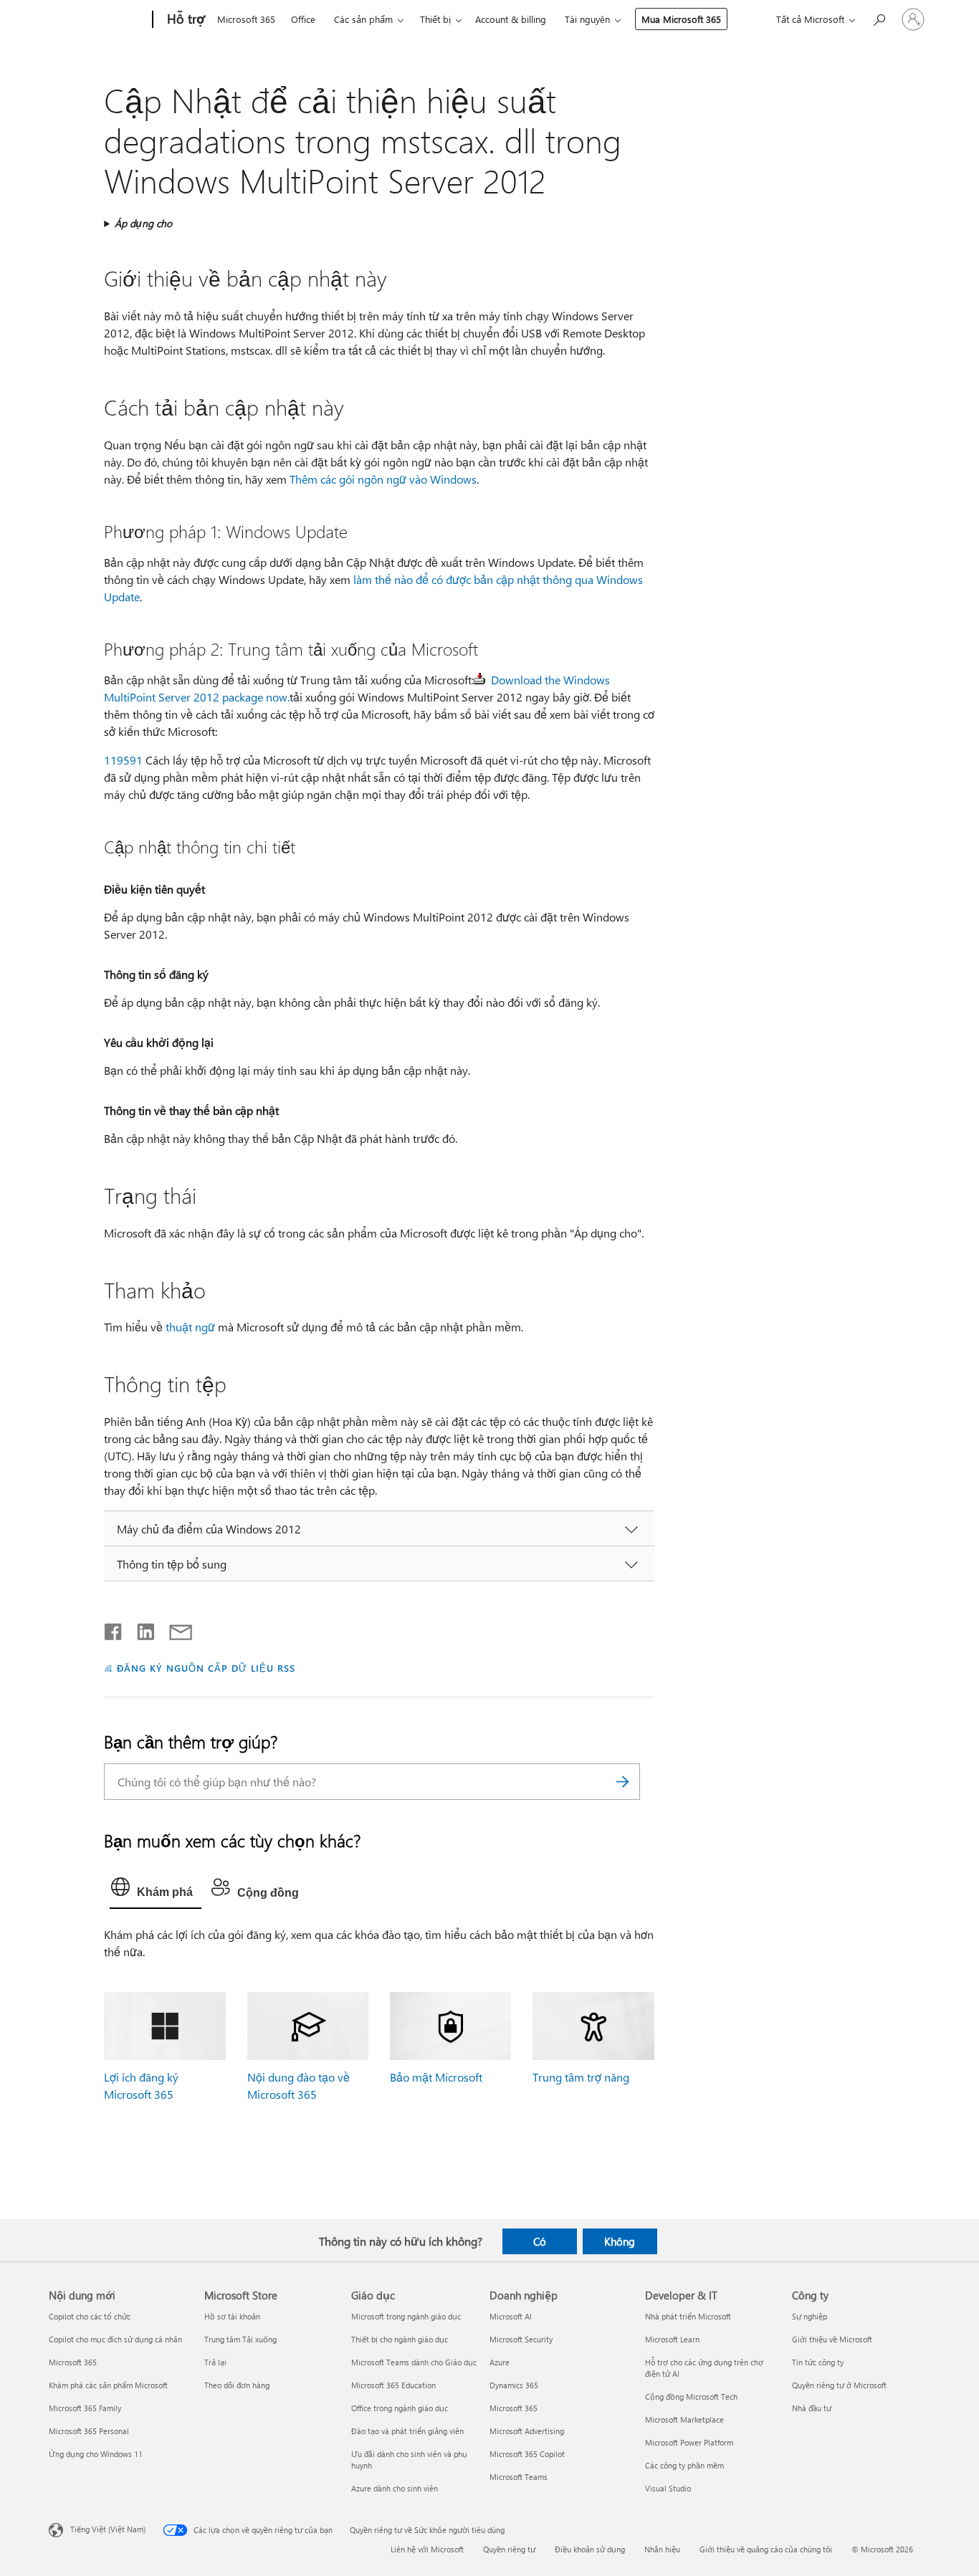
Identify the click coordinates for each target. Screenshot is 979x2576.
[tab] (156, 1890)
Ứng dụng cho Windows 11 (96, 2454)
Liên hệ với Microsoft (427, 2549)
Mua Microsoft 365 (681, 19)
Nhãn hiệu (662, 2549)
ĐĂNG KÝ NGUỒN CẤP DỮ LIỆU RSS (206, 1668)
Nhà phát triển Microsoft (688, 2316)
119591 (123, 760)
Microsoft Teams (519, 2477)
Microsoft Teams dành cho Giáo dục (414, 2362)
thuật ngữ (190, 1327)
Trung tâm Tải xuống (240, 2339)
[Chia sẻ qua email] (174, 1629)
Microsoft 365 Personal (89, 2431)
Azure (500, 2362)
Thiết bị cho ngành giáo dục (400, 2339)
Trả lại (215, 2362)
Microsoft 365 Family (85, 2408)
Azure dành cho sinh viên (395, 2488)
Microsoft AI (511, 2316)
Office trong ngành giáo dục (400, 2408)
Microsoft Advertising (527, 2431)
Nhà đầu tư (812, 2408)
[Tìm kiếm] (622, 1782)
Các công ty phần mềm (684, 2465)
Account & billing (511, 19)
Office (303, 19)
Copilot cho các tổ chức (90, 2316)
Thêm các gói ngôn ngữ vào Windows (383, 479)
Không (620, 2241)
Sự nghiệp (810, 2316)
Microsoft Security (521, 2339)
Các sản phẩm (363, 19)
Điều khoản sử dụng (590, 2549)
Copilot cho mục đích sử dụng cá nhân (115, 2339)
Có (540, 2241)
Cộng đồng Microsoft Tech (691, 2397)
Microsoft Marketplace (684, 2419)
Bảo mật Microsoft (436, 2077)
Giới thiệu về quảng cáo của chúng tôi (766, 2549)
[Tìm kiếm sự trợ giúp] (879, 18)
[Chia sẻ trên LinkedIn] (140, 1629)
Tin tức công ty (818, 2362)
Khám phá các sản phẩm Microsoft (108, 2385)
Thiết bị (435, 19)
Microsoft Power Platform (689, 2442)
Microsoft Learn (672, 2339)
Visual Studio (668, 2488)
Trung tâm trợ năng (581, 2077)
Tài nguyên (587, 19)
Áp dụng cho (143, 223)
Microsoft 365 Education (393, 2385)
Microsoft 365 (246, 19)
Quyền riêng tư (509, 2549)
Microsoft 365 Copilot (527, 2454)
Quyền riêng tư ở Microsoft (839, 2385)
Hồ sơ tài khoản (232, 2316)
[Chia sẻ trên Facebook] (114, 1629)
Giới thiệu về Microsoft (832, 2339)
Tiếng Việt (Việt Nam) (108, 2529)
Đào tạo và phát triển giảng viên (407, 2431)
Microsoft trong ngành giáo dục (406, 2316)
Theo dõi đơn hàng (237, 2385)
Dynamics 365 (514, 2385)
